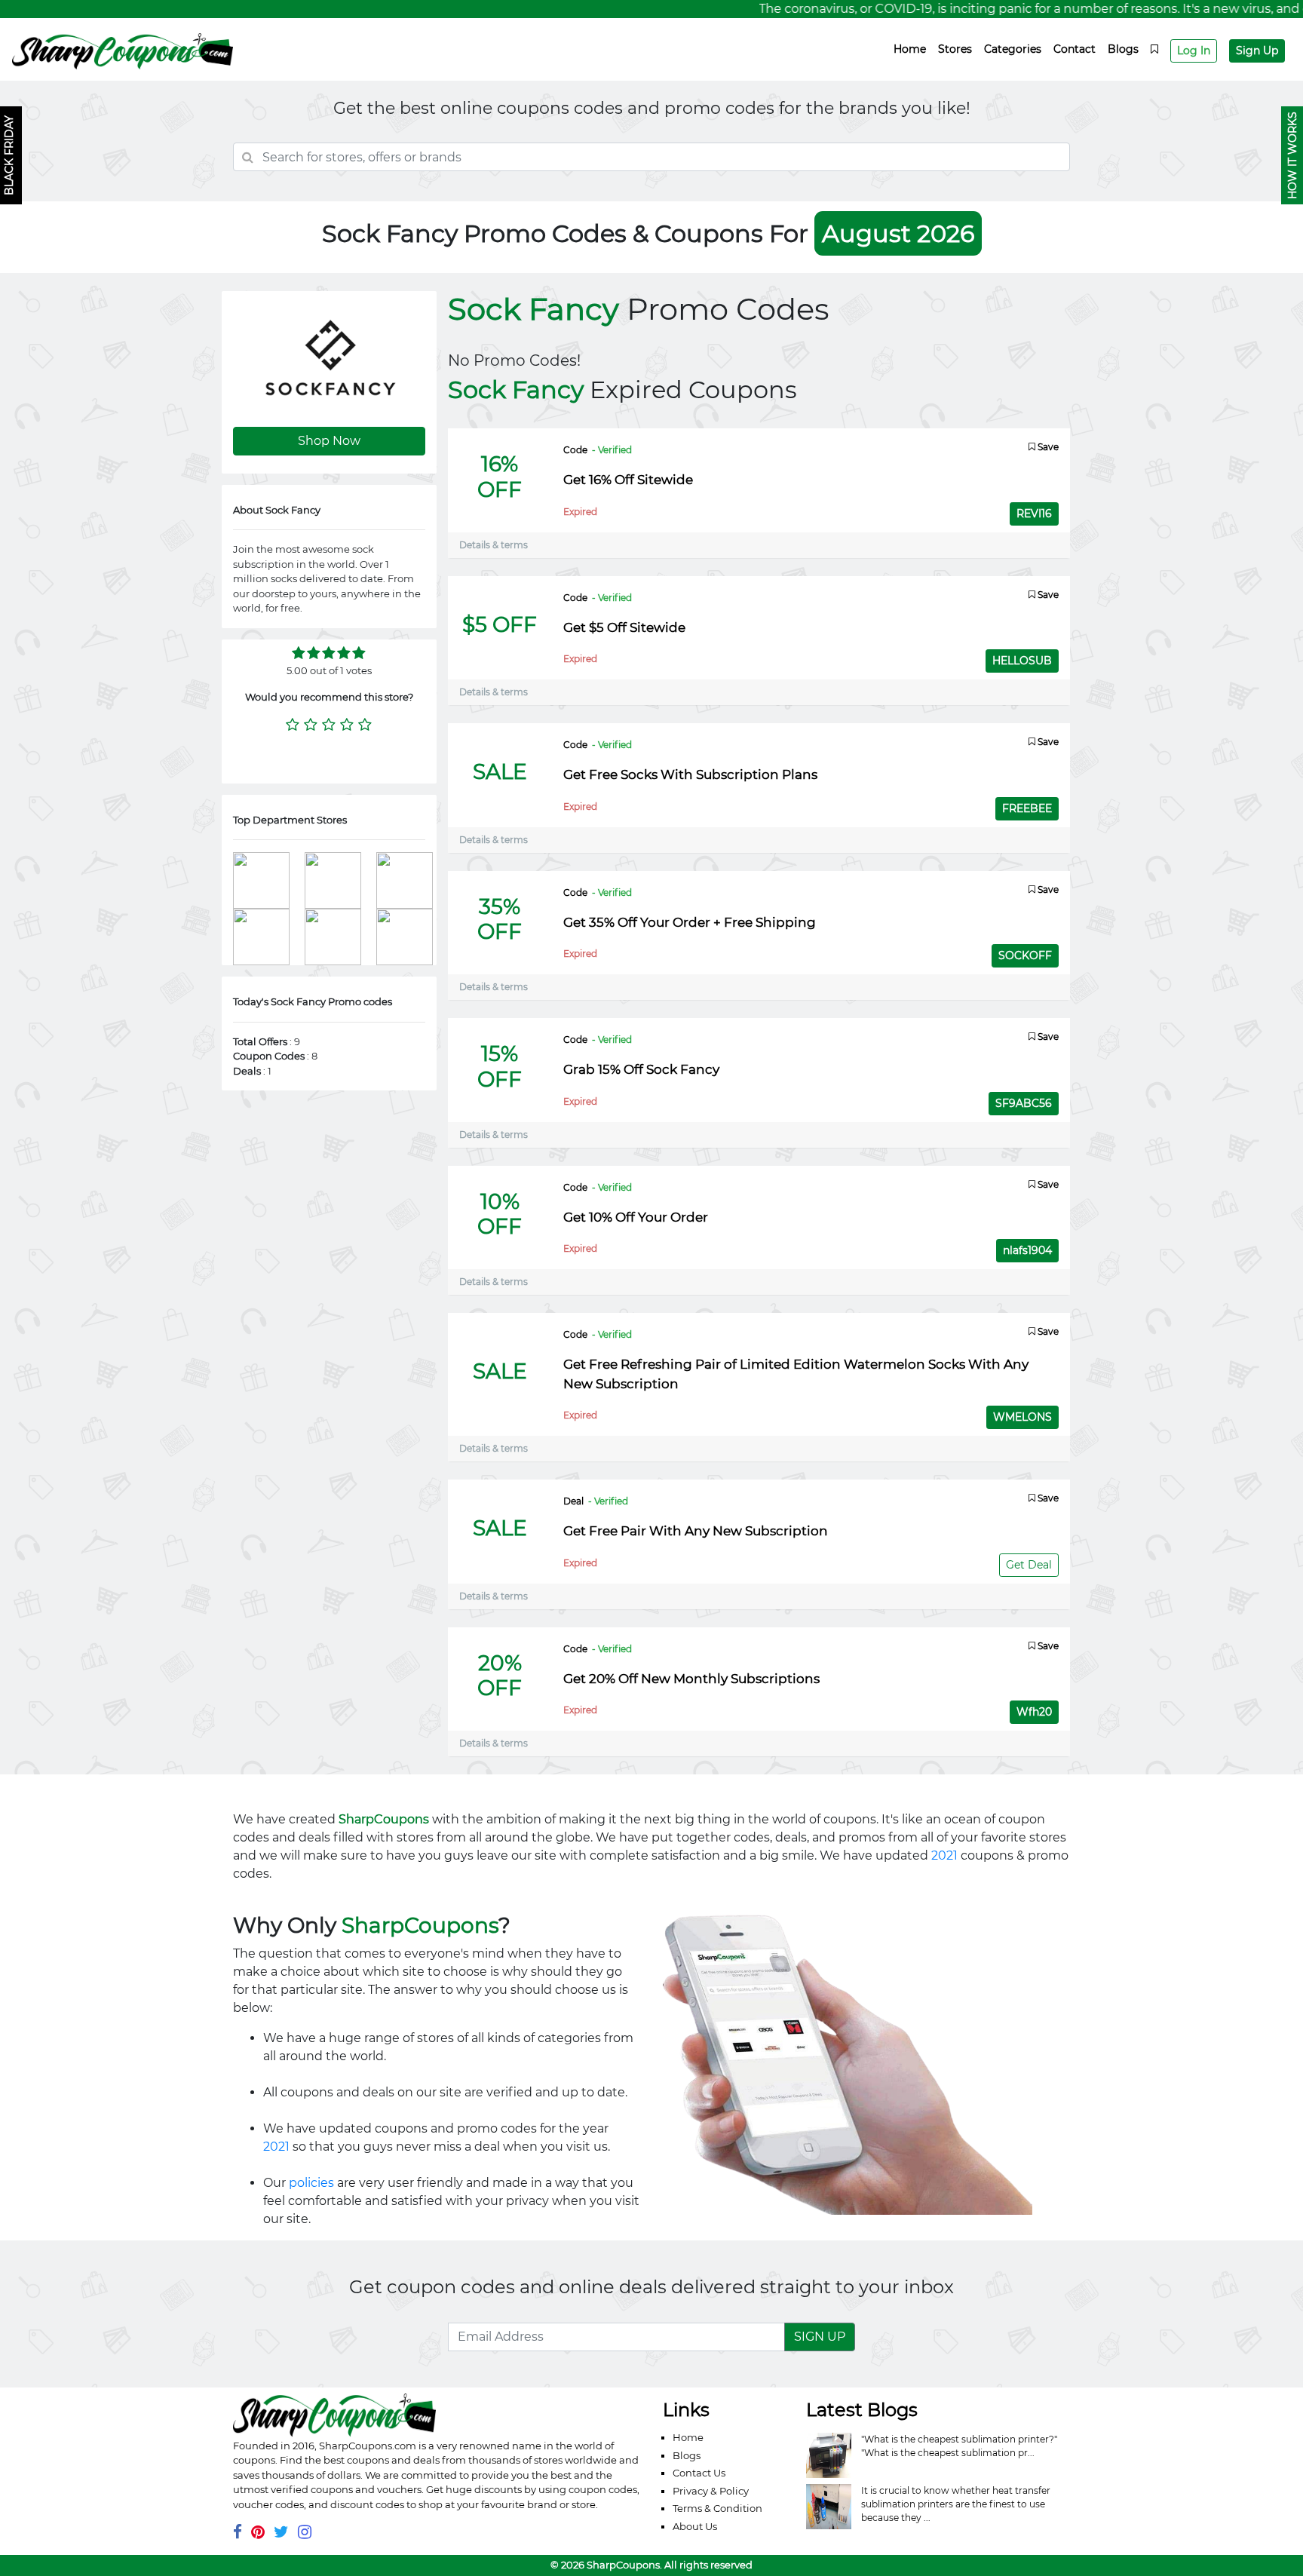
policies (311, 2183)
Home (910, 49)
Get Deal (1029, 1565)
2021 (944, 1855)
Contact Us (699, 2473)
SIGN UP (820, 2337)
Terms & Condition (717, 2508)
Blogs (1123, 49)
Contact (1075, 49)
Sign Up (1257, 51)
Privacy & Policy (711, 2491)
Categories (1013, 49)
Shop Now (329, 441)
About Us (695, 2526)
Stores (955, 49)
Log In (1194, 51)
